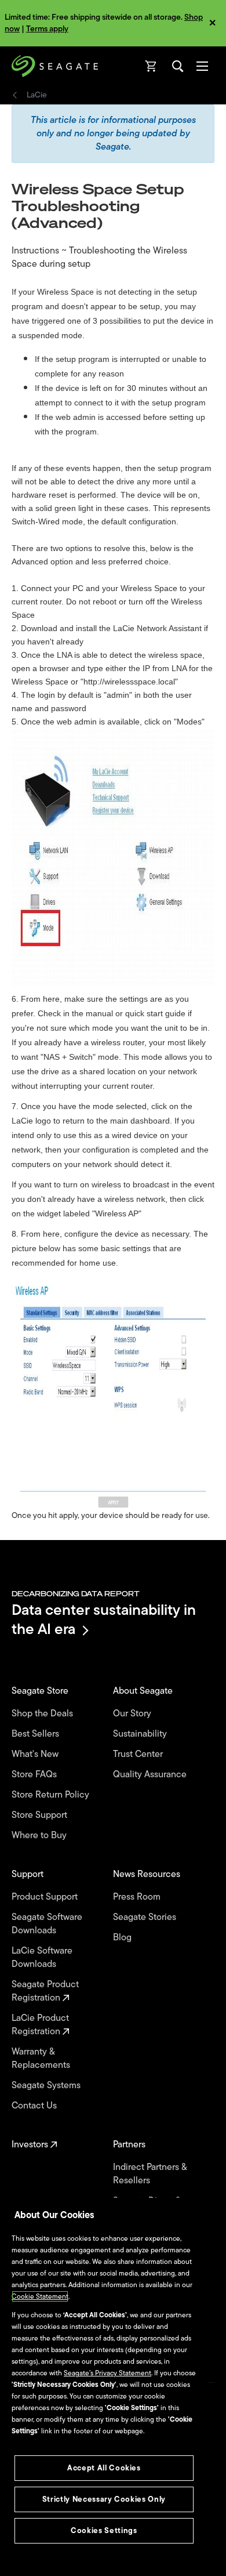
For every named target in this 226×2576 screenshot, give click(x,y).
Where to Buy (40, 1836)
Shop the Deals (45, 1714)
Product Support (46, 1897)
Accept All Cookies (104, 2468)
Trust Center (139, 1754)
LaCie (37, 95)
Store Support (41, 1815)
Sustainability (141, 1734)
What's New (36, 1754)
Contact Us (35, 2106)
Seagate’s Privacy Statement (107, 2373)
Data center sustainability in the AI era (104, 1619)
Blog (123, 1938)
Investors (31, 2145)
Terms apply (47, 29)
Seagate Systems (47, 2086)
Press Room (138, 1897)
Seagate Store (41, 1691)
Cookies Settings (104, 2530)
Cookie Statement (40, 2296)
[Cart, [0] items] (151, 66)
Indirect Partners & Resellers (150, 2174)
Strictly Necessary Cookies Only (104, 2499)
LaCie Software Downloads (42, 1958)
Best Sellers (37, 1734)
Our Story (133, 1714)
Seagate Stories (146, 1917)
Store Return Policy (52, 1795)
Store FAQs (35, 1775)
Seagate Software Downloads (47, 1924)
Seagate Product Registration (45, 1991)
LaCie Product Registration (40, 2025)
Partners (130, 2145)
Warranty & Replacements (42, 2059)
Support (29, 1874)
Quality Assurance (151, 1775)
